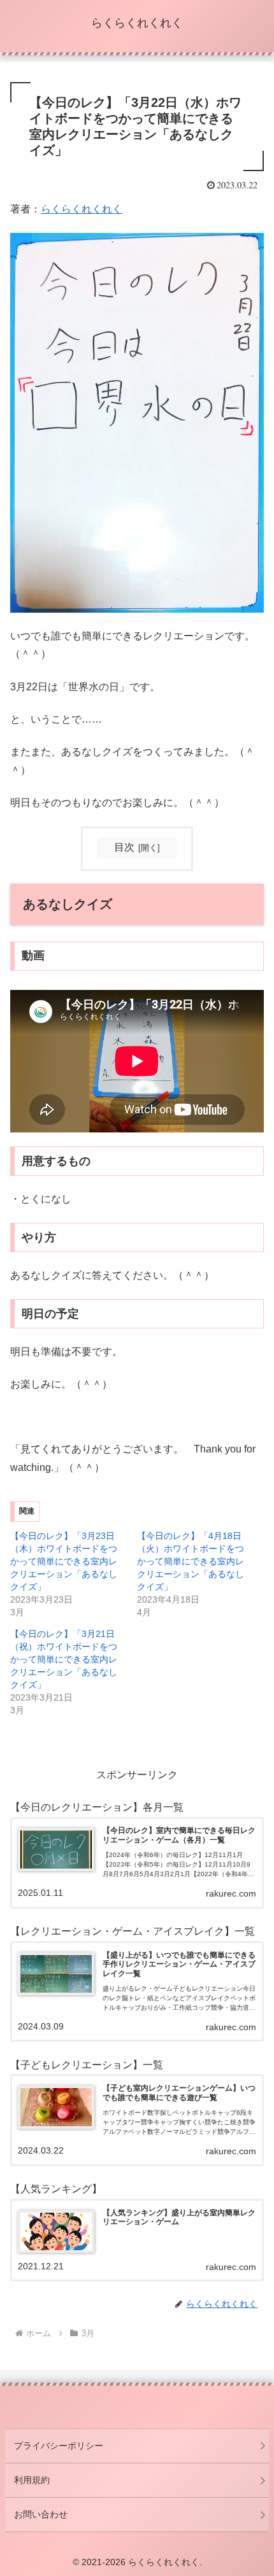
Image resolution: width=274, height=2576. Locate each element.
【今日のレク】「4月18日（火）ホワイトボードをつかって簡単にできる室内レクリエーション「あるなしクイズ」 (191, 1561)
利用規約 (32, 2480)
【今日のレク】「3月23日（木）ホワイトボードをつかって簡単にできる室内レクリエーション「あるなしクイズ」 (64, 1561)
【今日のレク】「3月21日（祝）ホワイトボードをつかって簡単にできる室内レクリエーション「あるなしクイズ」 (64, 1659)
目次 (124, 847)
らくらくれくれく (82, 209)
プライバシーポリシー (59, 2446)
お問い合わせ (41, 2514)
